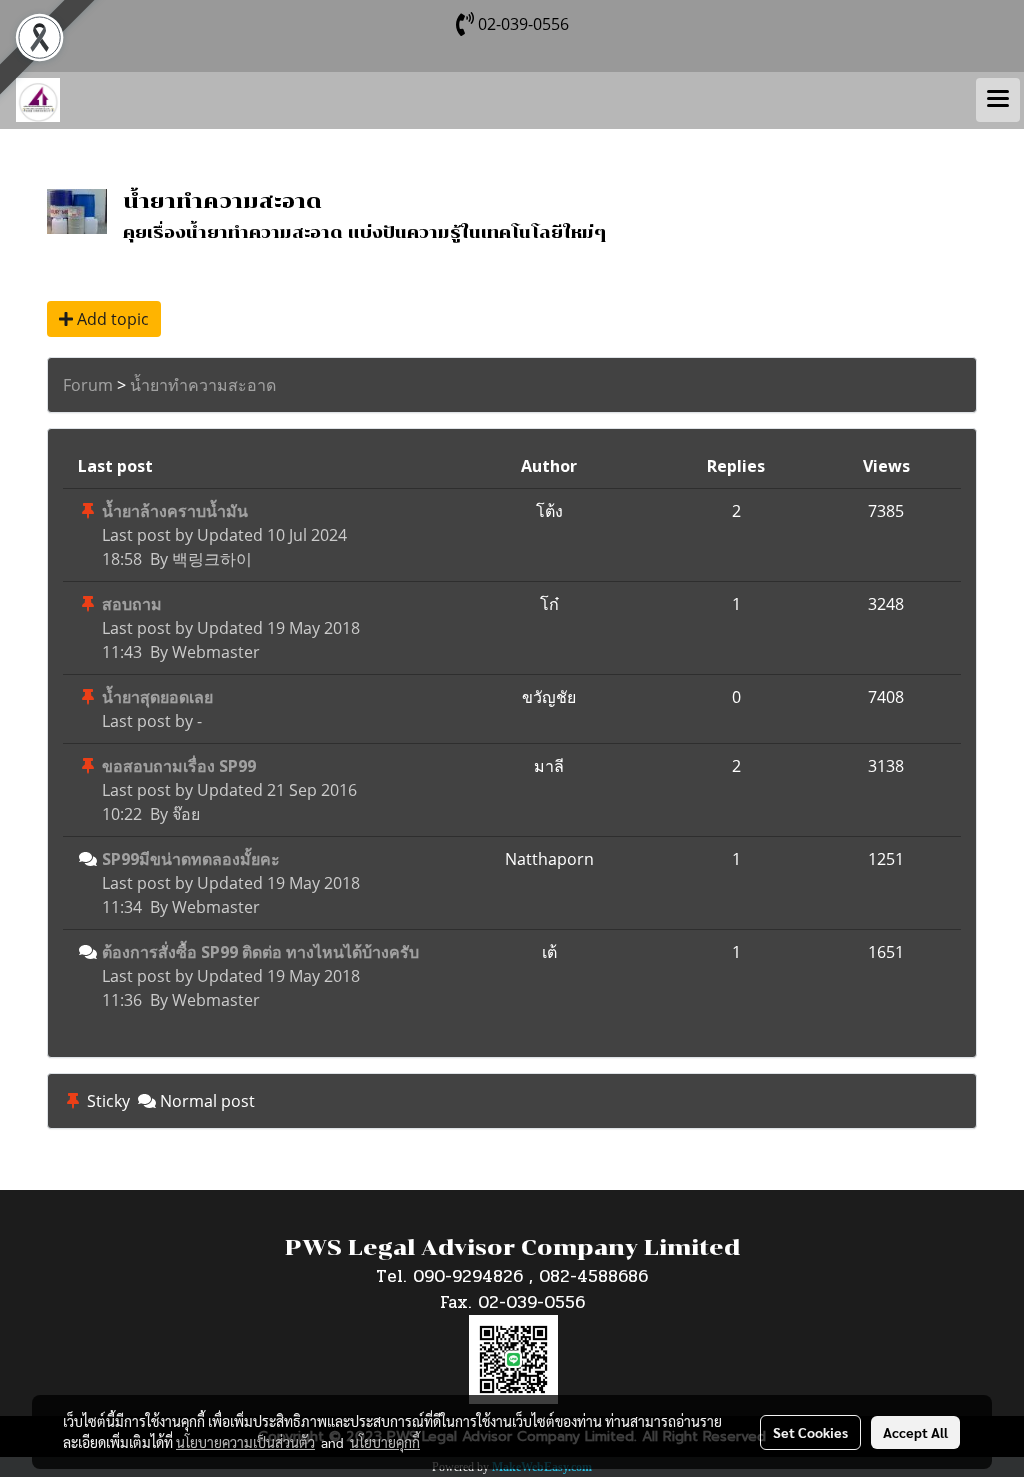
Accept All (915, 1432)
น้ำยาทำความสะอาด (203, 385)
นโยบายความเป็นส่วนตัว (245, 1442)
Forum (88, 385)
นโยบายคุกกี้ (385, 1442)
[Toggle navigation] (998, 100)
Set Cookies (810, 1432)
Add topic (111, 319)
